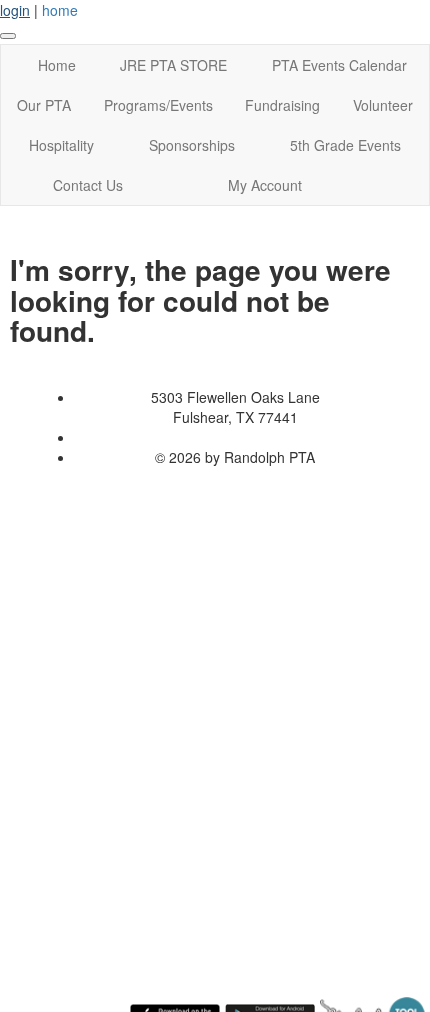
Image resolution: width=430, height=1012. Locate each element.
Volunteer (383, 105)
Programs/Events (158, 105)
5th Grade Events (345, 145)
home (60, 10)
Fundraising (282, 105)
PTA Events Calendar (339, 65)
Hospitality (61, 145)
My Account (265, 185)
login (15, 10)
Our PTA (44, 105)
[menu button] (8, 36)
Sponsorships (192, 145)
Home (57, 65)
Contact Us (88, 185)
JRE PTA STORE (173, 65)
